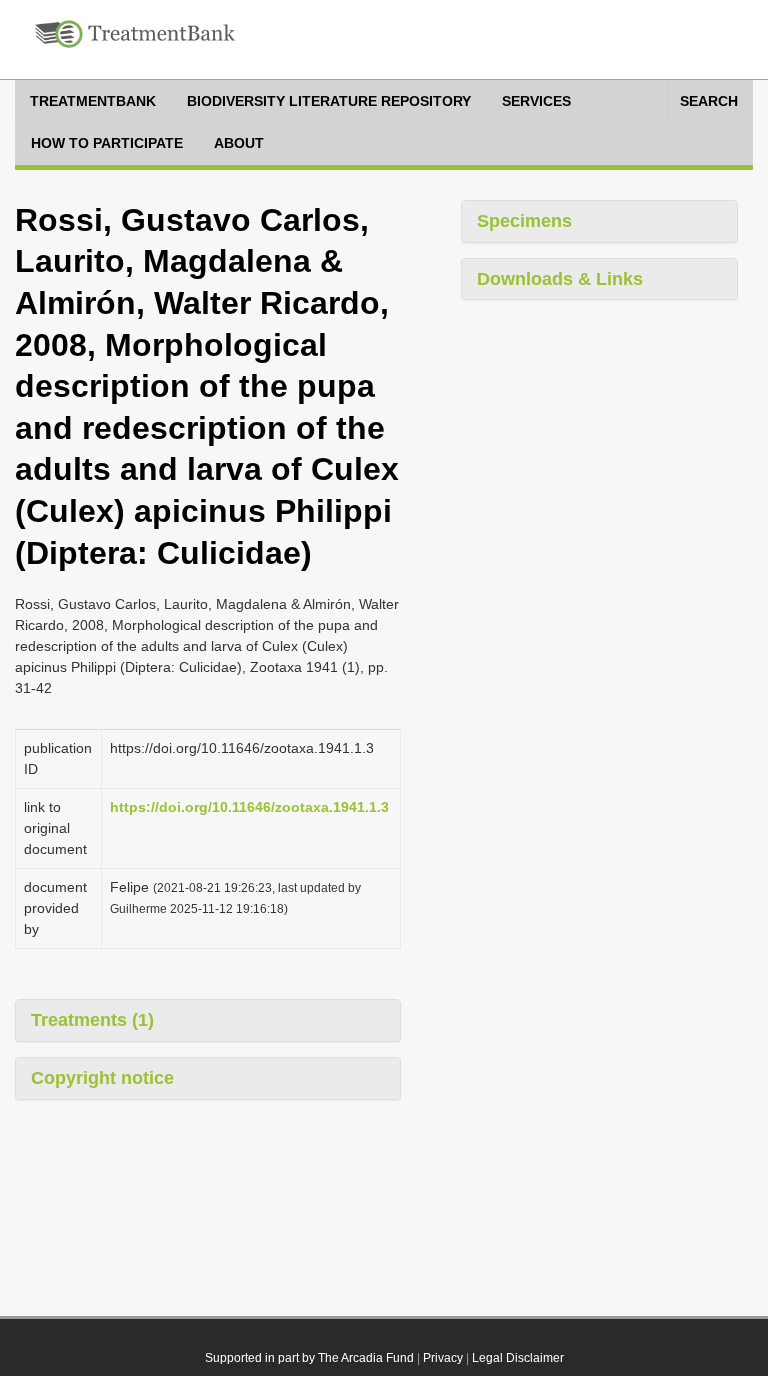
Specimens (524, 221)
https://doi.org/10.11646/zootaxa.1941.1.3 (249, 807)
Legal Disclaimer (518, 1358)
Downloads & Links (560, 279)
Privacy (443, 1358)
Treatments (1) (92, 1020)
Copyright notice (102, 1078)
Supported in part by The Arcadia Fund (309, 1358)
